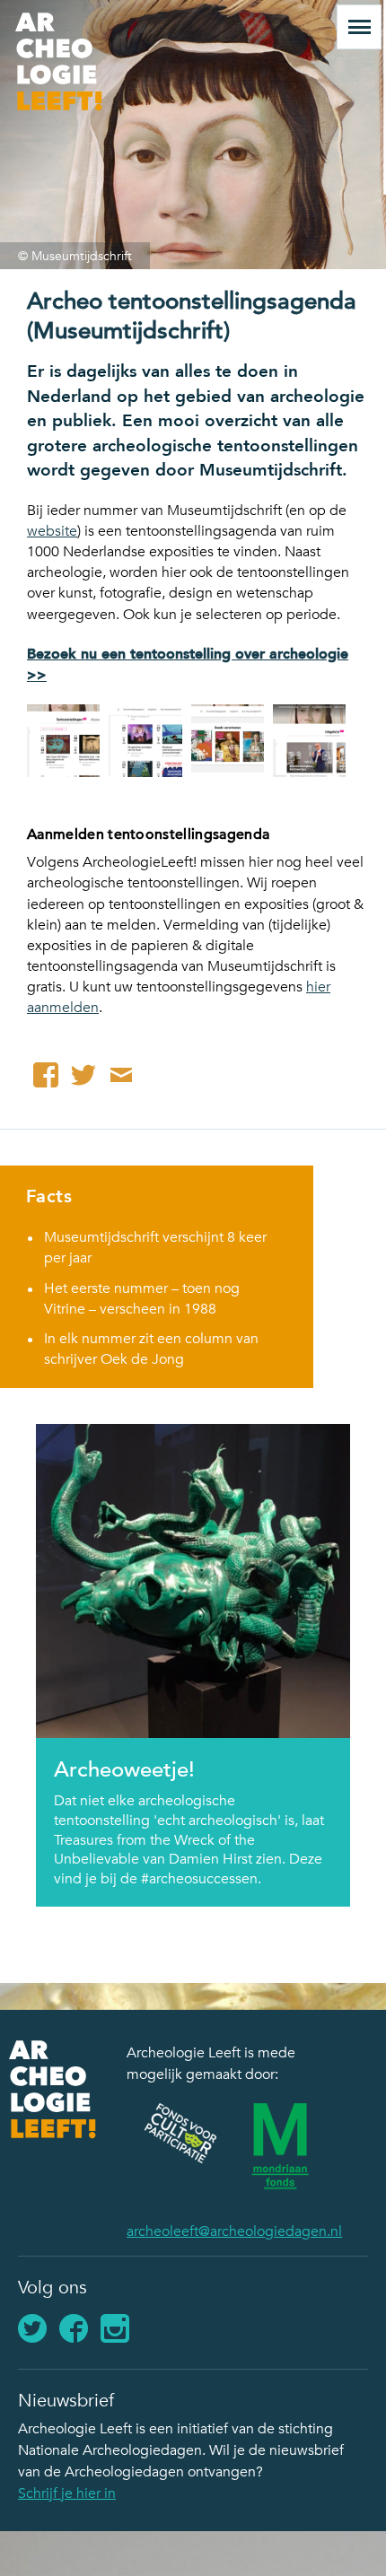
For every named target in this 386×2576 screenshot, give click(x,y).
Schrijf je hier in (67, 2493)
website (52, 531)
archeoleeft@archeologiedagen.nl (234, 2231)
